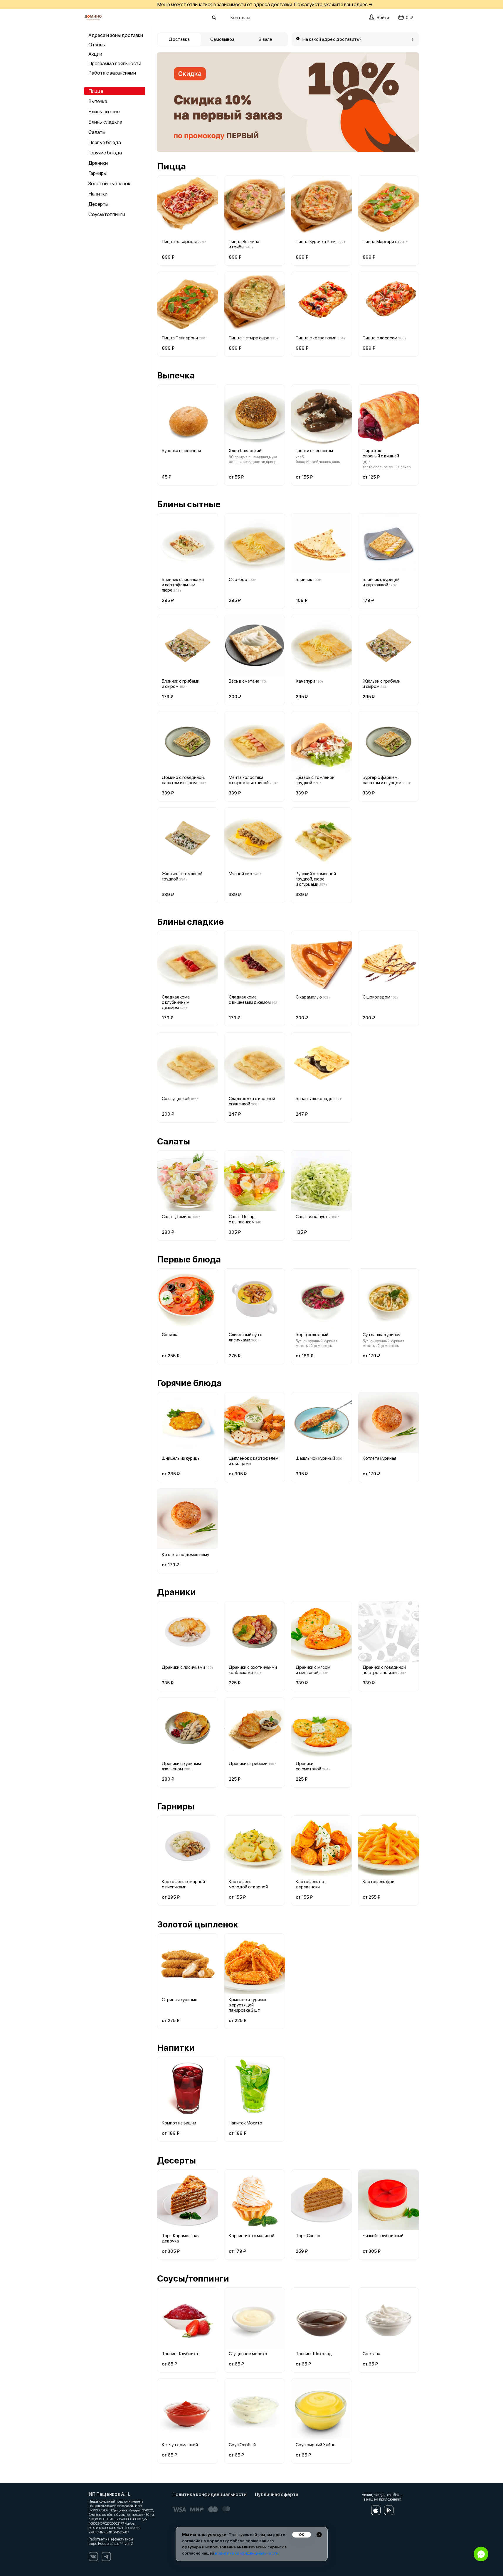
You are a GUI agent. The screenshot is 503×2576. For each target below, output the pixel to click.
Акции (95, 54)
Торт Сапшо (308, 2236)
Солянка (170, 1335)
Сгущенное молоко (248, 2354)
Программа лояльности (115, 63)
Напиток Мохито (245, 2123)
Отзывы (97, 45)
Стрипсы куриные (180, 2000)
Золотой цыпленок (109, 183)
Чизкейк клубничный (383, 2236)
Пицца (96, 91)
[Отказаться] (319, 2535)
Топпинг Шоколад (314, 2354)
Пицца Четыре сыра (249, 338)
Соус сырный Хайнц (316, 2445)
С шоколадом (376, 997)
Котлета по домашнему (185, 1555)
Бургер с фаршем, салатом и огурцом (382, 780)
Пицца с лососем (380, 338)
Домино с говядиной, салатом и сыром (183, 780)
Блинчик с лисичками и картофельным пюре (183, 585)
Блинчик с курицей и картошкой (381, 582)
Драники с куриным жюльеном (181, 1766)
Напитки (98, 194)
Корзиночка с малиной (251, 2236)
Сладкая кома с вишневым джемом (250, 1000)
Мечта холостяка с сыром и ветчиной (249, 780)
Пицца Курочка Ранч (316, 242)
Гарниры (97, 173)
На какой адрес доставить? (332, 39)
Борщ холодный (312, 1335)
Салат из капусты (313, 1217)
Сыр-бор (238, 580)
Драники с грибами (248, 1764)
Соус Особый (242, 2445)
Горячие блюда (105, 153)
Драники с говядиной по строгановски (384, 1670)
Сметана (371, 2354)
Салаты (97, 132)
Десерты (98, 204)
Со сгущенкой (176, 1099)
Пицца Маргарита (381, 242)
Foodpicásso (109, 2544)
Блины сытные (104, 112)
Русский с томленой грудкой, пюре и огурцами (316, 879)
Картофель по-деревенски (311, 1884)
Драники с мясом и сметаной (313, 1670)
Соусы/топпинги (107, 214)
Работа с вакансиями (112, 73)
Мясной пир (240, 874)
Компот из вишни (179, 2123)
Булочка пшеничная (181, 451)
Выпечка (98, 101)
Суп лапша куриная (381, 1335)
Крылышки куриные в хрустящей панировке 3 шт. (248, 2005)
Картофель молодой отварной (248, 1884)
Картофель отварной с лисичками (183, 1884)
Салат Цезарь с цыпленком (243, 1219)
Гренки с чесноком (314, 451)
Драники (98, 163)
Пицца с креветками (316, 338)
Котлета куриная (379, 1458)
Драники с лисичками (183, 1667)
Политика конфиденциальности (210, 2495)
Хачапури (305, 681)
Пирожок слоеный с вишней (381, 453)
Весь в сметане (244, 681)
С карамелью (309, 997)
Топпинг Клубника (180, 2354)
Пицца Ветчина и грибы (244, 244)
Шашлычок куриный (315, 1458)
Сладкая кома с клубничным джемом (176, 1002)
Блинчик (304, 580)
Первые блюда (105, 142)
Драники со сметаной (308, 1766)
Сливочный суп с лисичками (245, 1337)
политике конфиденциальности (247, 2553)
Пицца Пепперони (180, 338)
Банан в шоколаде (314, 1099)
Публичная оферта (277, 2495)
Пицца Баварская (179, 242)
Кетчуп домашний (180, 2445)
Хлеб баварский (245, 451)
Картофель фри (378, 1882)
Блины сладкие (105, 122)
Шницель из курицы (181, 1458)
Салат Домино (177, 1217)
